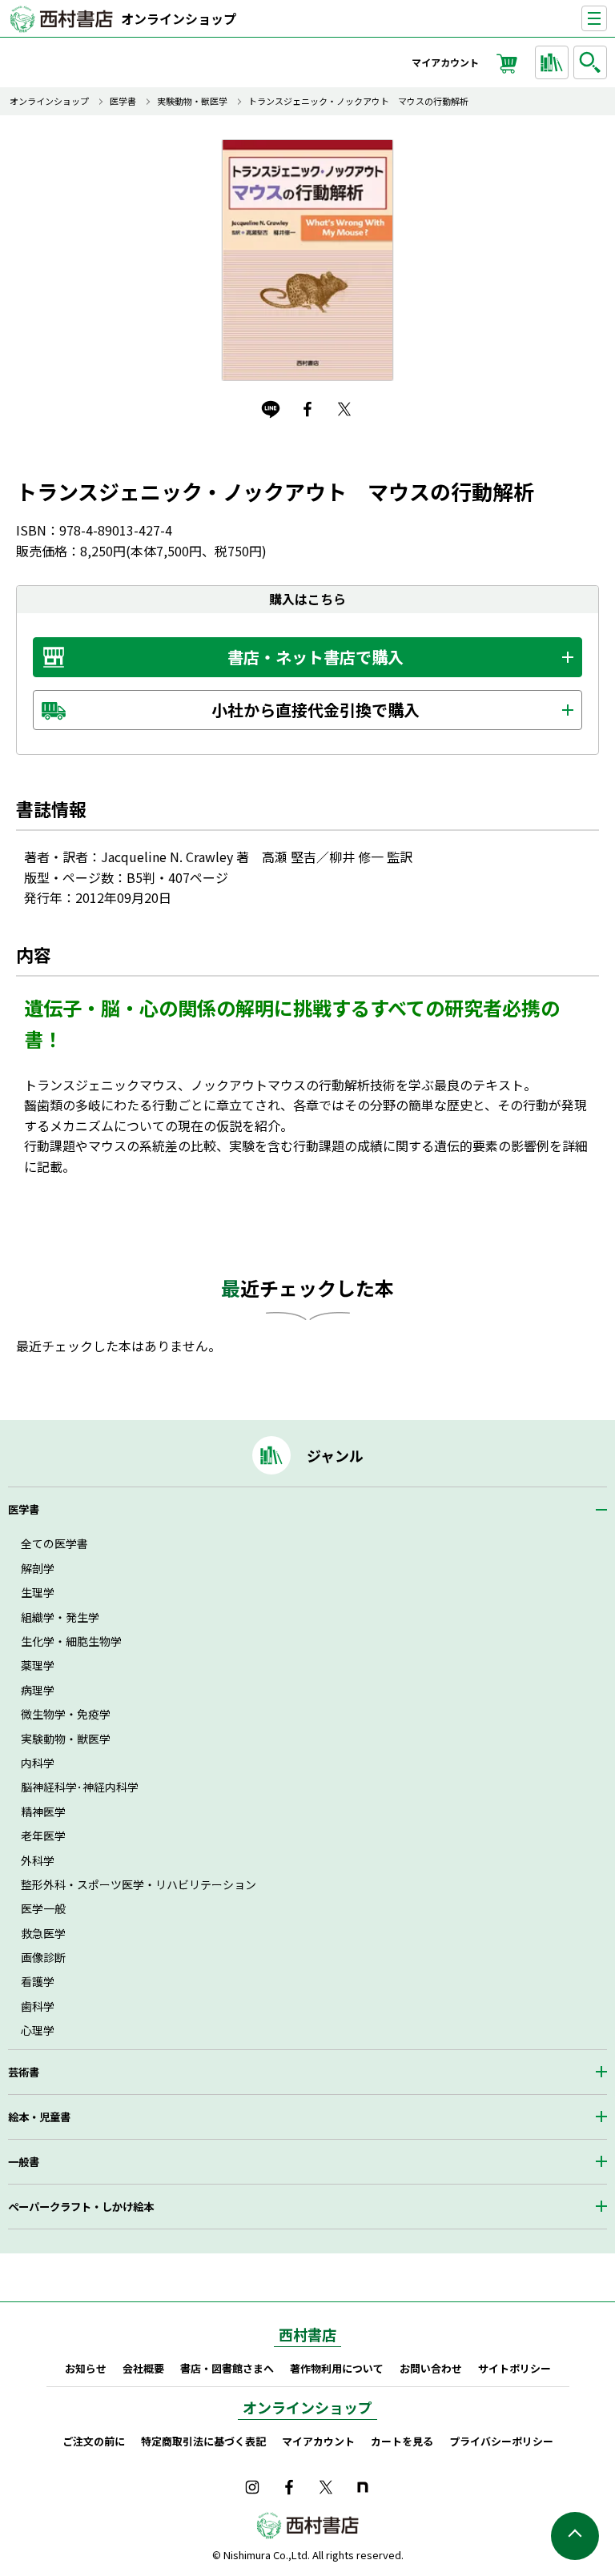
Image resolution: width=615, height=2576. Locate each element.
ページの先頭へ (575, 2536)
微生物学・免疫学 (66, 1714)
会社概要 (143, 2368)
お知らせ (86, 2368)
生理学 (38, 1592)
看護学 (38, 1981)
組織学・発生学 (60, 1617)
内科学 (38, 1763)
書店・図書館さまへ (227, 2368)
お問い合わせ (431, 2368)
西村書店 (307, 2334)
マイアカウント (445, 62)
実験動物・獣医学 (192, 101)
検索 (590, 62)
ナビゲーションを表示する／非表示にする (607, 19)
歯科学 (38, 2006)
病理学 (38, 1690)
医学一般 (43, 1908)
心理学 (38, 2030)
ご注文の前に (94, 2441)
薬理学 (38, 1665)
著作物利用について (337, 2368)
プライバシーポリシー (501, 2441)
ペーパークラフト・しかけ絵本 (81, 2207)
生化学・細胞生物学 (71, 1641)
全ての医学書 (54, 1543)
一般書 (24, 2162)
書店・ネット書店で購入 (316, 657)
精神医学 (43, 1812)
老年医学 (43, 1836)
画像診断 (43, 1957)
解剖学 (38, 1568)
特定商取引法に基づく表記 (203, 2441)
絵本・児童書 (39, 2117)
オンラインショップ (179, 18)
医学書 (123, 101)
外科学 (38, 1860)
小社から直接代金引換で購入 (316, 710)
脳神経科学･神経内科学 (80, 1787)
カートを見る (402, 2441)
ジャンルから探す (552, 62)
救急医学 (43, 1933)
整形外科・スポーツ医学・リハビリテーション (139, 1884)
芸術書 (24, 2072)
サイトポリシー (515, 2368)
